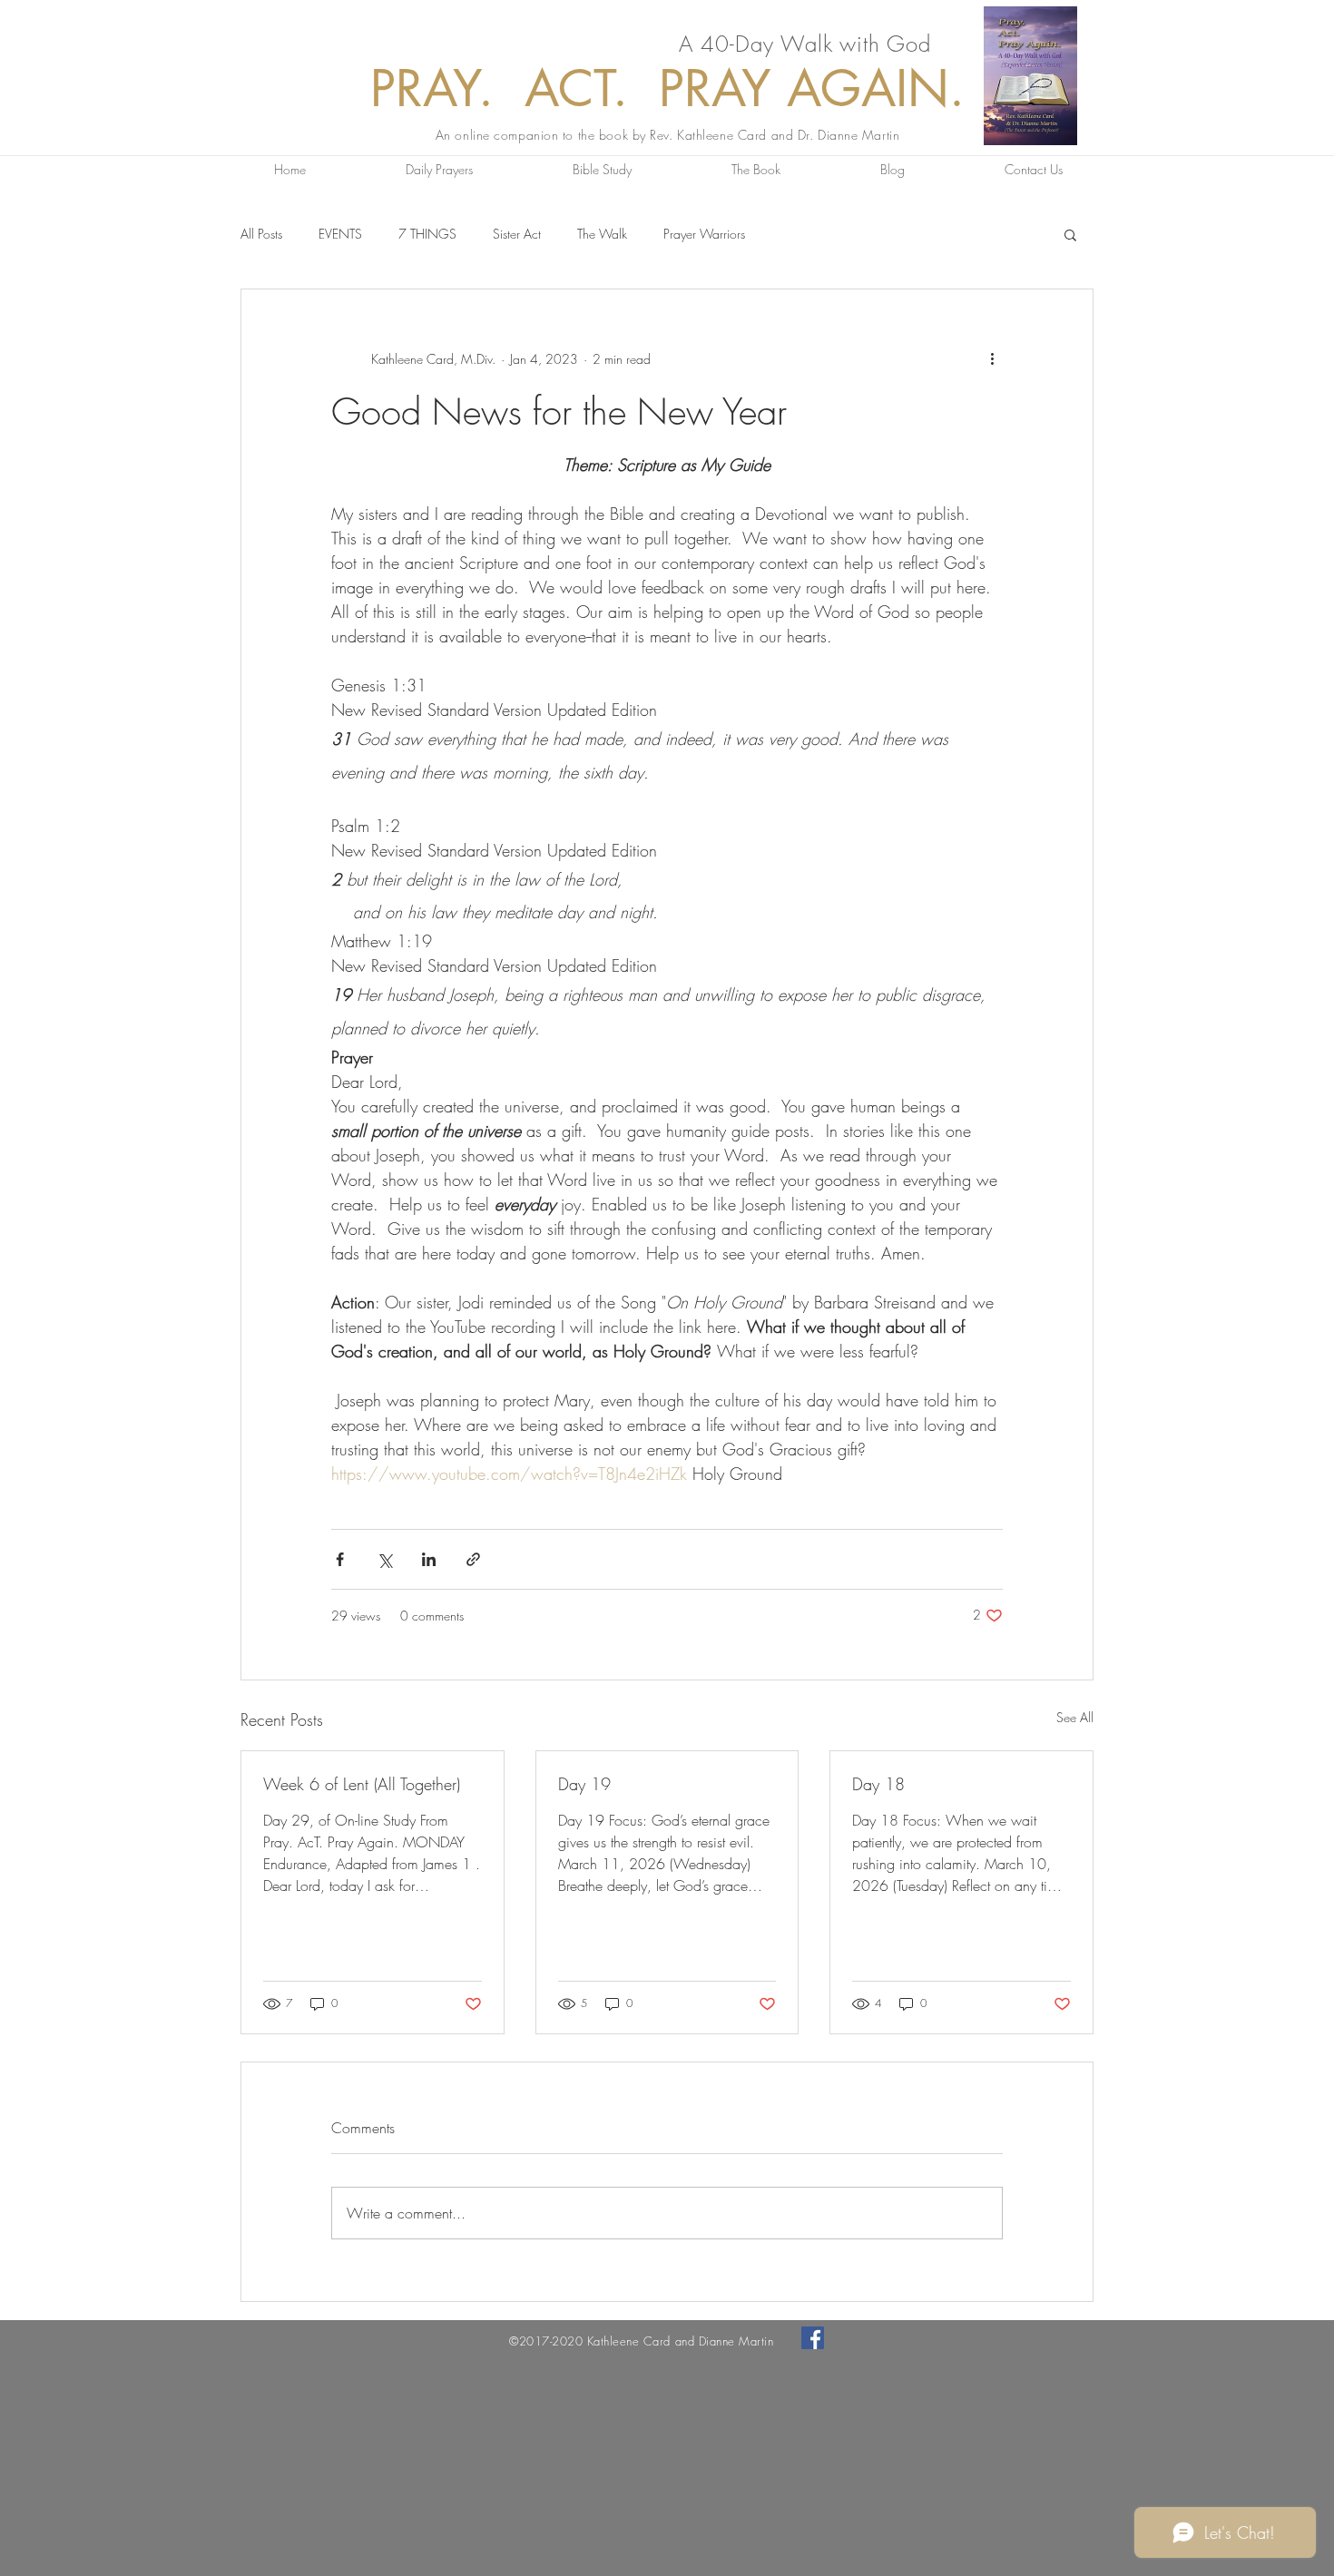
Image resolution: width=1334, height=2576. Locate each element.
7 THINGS (427, 234)
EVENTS (340, 234)
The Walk (602, 234)
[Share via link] (473, 1559)
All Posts (261, 234)
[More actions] (992, 358)
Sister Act (517, 234)
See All (1075, 1717)
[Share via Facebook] (340, 1559)
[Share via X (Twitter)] (384, 1559)
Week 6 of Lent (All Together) (362, 1784)
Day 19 (584, 1784)
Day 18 (878, 1784)
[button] (1070, 234)
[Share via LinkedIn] (429, 1559)
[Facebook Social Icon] (813, 2338)
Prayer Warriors (704, 234)
